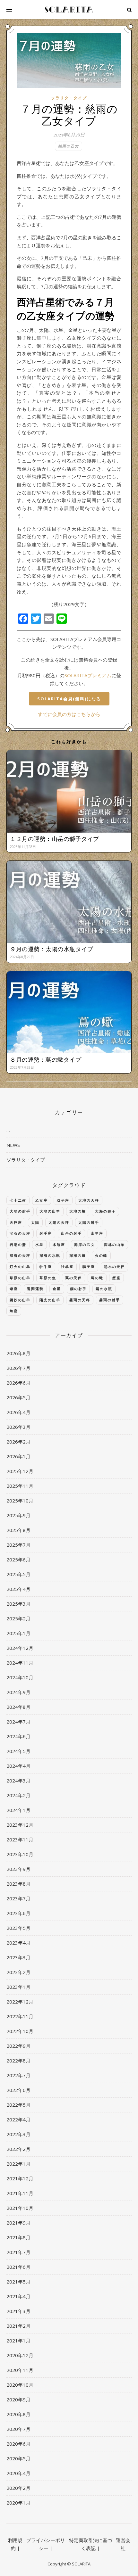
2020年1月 (18, 2503)
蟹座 (116, 1278)
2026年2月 (18, 1442)
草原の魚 (48, 1278)
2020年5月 (18, 2458)
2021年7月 (18, 2252)
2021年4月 (18, 2296)
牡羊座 (67, 1267)
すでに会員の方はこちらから (69, 714)
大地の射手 (20, 1211)
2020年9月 (18, 2399)
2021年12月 (20, 2178)
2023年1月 (18, 1987)
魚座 (14, 1311)
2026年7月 (18, 1368)
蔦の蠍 (97, 1278)
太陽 (35, 1222)
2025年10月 (20, 1501)
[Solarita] (69, 10)
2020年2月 (18, 2488)
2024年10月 (20, 1677)
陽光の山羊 (50, 1300)
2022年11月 (20, 2016)
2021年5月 (18, 2282)
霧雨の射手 (110, 1300)
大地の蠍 (78, 1211)
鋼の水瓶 (104, 1289)
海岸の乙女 (85, 1244)
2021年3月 (18, 2311)
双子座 (63, 1200)
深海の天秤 (20, 1255)
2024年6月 (18, 1736)
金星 (57, 1289)
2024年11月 (20, 1663)
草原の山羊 (20, 1278)
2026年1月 (18, 1456)
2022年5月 (18, 2105)
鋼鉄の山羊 (20, 1300)
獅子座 (89, 1267)
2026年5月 (18, 1397)
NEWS (13, 1145)
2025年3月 (18, 1604)
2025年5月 (18, 1574)
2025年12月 (20, 1471)
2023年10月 (20, 1854)
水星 (39, 1244)
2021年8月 (18, 2237)
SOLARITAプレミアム (88, 675)
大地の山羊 (50, 1211)
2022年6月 (18, 2090)
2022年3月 (18, 2134)
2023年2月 (18, 1972)
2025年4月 (18, 1589)
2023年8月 (18, 1884)
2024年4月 (18, 1766)
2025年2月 (18, 1618)
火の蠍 (101, 1255)
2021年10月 (20, 2208)
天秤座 (16, 1222)
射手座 (46, 1233)
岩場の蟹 (18, 1244)
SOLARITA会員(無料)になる (69, 699)
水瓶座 (59, 1244)
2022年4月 (18, 2119)
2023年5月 (18, 1928)
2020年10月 (20, 2385)
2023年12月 (20, 1825)
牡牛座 (46, 1267)
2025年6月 (18, 1560)
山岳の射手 (71, 1233)
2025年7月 (18, 1545)
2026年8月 (18, 1353)
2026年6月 (18, 1383)
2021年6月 (18, 2267)
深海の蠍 (78, 1255)
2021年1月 (18, 2341)
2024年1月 (18, 1810)
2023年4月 (18, 1943)
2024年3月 (18, 1781)
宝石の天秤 (20, 1233)
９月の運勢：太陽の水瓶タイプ (52, 949)
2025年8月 (18, 1530)
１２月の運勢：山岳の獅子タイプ (55, 839)
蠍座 (14, 1289)
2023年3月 (18, 1957)
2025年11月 (20, 1486)
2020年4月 (18, 2473)
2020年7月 (18, 2429)
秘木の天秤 (114, 1267)
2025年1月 (18, 1633)
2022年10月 (20, 2031)
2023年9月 (18, 1869)
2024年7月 (18, 1722)
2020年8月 (18, 2414)
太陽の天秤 (59, 1222)
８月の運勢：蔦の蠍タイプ (46, 1059)
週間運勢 (35, 1289)
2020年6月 (18, 2444)
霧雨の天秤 (80, 1300)
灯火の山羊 (20, 1267)
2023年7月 (18, 1898)
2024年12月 (20, 1648)
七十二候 (18, 1200)
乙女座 (42, 1200)
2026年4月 (18, 1412)
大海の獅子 (105, 1211)
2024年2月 (18, 1795)
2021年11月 (20, 2193)
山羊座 (97, 1233)
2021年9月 (18, 2223)
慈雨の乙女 (69, 146)
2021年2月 (18, 2326)
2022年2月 (18, 2149)
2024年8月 (18, 1707)
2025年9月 (18, 1515)
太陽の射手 (89, 1222)
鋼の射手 (78, 1289)
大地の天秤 (89, 1200)
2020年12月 (20, 2355)
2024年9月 (18, 1692)
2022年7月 (18, 2075)
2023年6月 (18, 1913)
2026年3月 (18, 1427)
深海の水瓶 (50, 1255)
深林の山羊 (114, 1244)
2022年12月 (20, 2002)
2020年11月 (20, 2370)
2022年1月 (18, 2164)
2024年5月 (18, 1751)
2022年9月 (18, 2046)
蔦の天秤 (73, 1278)
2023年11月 (20, 1839)
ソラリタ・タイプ (69, 98)
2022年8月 (18, 2061)
